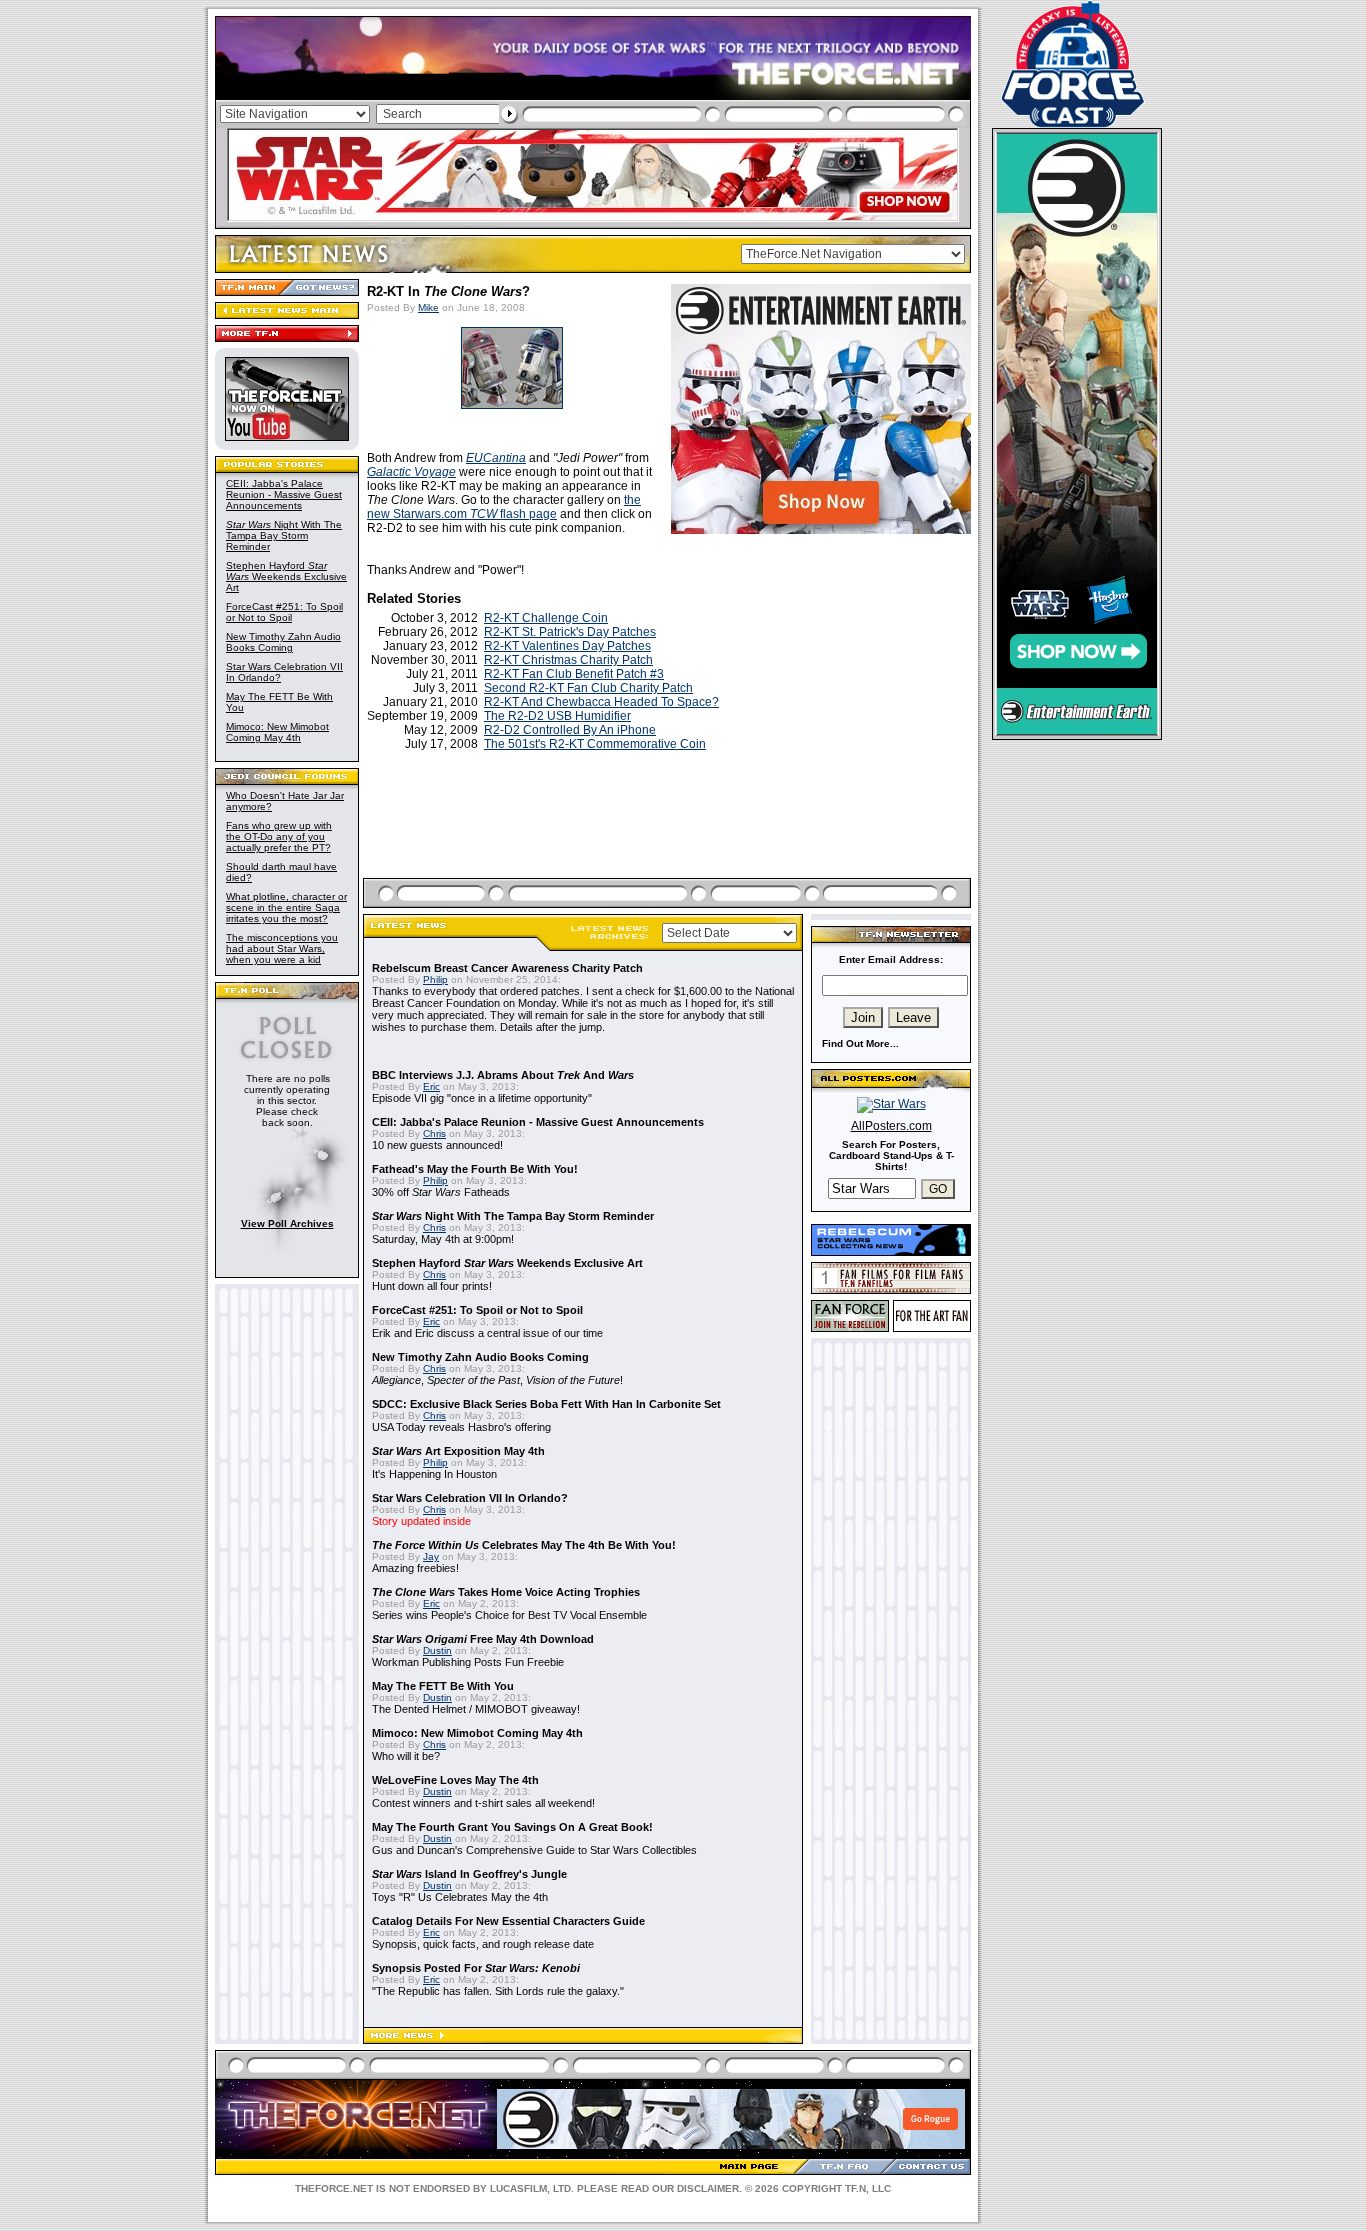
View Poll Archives (287, 1223)
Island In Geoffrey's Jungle (469, 1874)
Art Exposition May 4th (458, 1451)
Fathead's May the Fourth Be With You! (475, 1169)
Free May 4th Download (483, 1639)
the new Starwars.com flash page (504, 507)
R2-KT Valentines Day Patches (567, 646)
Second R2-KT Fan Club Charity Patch (588, 688)
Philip (435, 979)
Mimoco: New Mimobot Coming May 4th (277, 732)
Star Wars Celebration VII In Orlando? (470, 1498)
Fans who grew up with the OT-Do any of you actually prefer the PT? (279, 836)
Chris (434, 1133)
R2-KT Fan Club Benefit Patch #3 (574, 674)
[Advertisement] (669, 838)
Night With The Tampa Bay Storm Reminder (284, 535)
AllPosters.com (891, 1126)
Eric (431, 1086)
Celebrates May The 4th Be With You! (524, 1545)
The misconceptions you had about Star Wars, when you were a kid (282, 948)
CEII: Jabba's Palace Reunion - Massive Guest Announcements (284, 494)
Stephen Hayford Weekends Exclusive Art (286, 576)
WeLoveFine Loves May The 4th (455, 1780)
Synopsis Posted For (476, 1968)
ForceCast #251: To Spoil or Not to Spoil (284, 612)
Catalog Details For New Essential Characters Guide (508, 1921)
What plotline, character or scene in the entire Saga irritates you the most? (286, 907)
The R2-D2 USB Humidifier (557, 716)
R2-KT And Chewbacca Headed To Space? (601, 702)
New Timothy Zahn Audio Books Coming (283, 642)
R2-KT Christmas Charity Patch (568, 660)
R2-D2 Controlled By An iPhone (570, 730)
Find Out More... (860, 1043)
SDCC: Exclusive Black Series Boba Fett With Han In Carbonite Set (546, 1404)
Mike (428, 307)
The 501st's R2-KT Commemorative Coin (595, 744)
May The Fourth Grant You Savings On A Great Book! (512, 1827)
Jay (431, 1556)
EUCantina (496, 458)
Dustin (437, 1650)
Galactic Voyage (411, 472)
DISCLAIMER (708, 2188)
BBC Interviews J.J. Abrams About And (503, 1075)
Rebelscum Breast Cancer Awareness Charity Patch (507, 968)
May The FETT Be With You (443, 1686)
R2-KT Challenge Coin (546, 618)
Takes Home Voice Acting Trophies (506, 1592)
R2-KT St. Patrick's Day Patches (570, 632)
